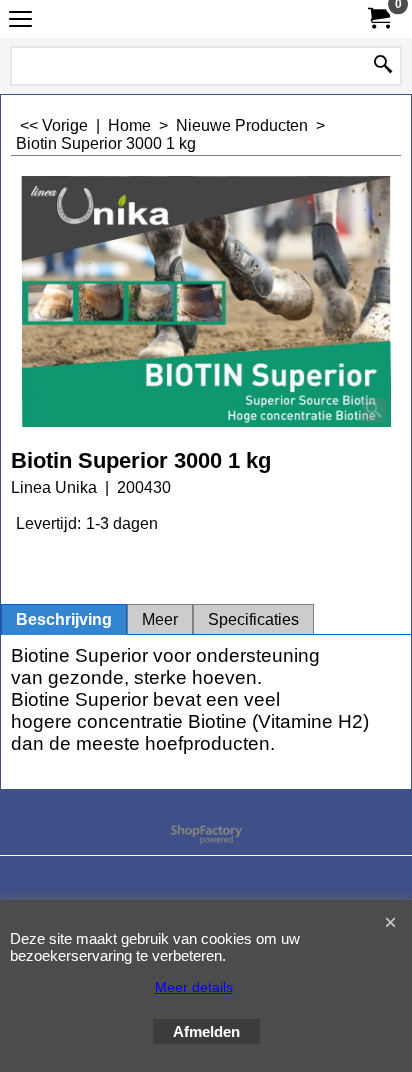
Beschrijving (64, 619)
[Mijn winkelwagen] (378, 18)
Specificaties (253, 619)
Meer (160, 619)
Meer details (194, 987)
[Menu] (20, 21)
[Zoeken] (383, 66)
